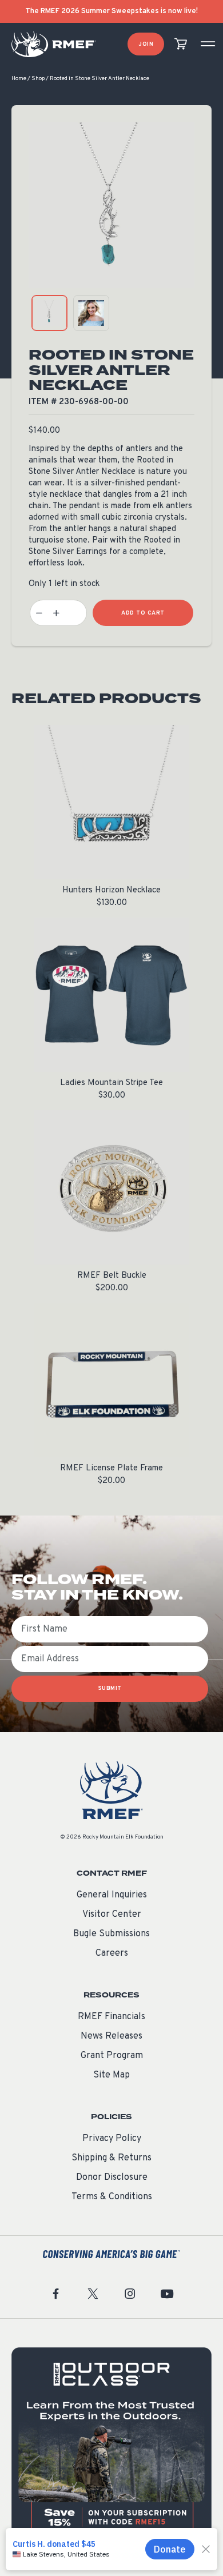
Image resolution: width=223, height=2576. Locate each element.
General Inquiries (112, 1895)
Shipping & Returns (111, 2158)
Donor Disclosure (112, 2178)
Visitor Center (112, 1915)
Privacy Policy (112, 2139)
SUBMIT (110, 1688)
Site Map (111, 2075)
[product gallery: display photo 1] (49, 313)
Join (146, 44)
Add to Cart (143, 613)
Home (19, 79)
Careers (112, 1953)
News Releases (111, 2036)
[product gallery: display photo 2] (91, 313)
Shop (38, 79)
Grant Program (112, 2056)
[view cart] (181, 44)
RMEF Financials (111, 2017)
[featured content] (111, 2447)
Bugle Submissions (111, 1934)
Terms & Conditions (112, 2197)
